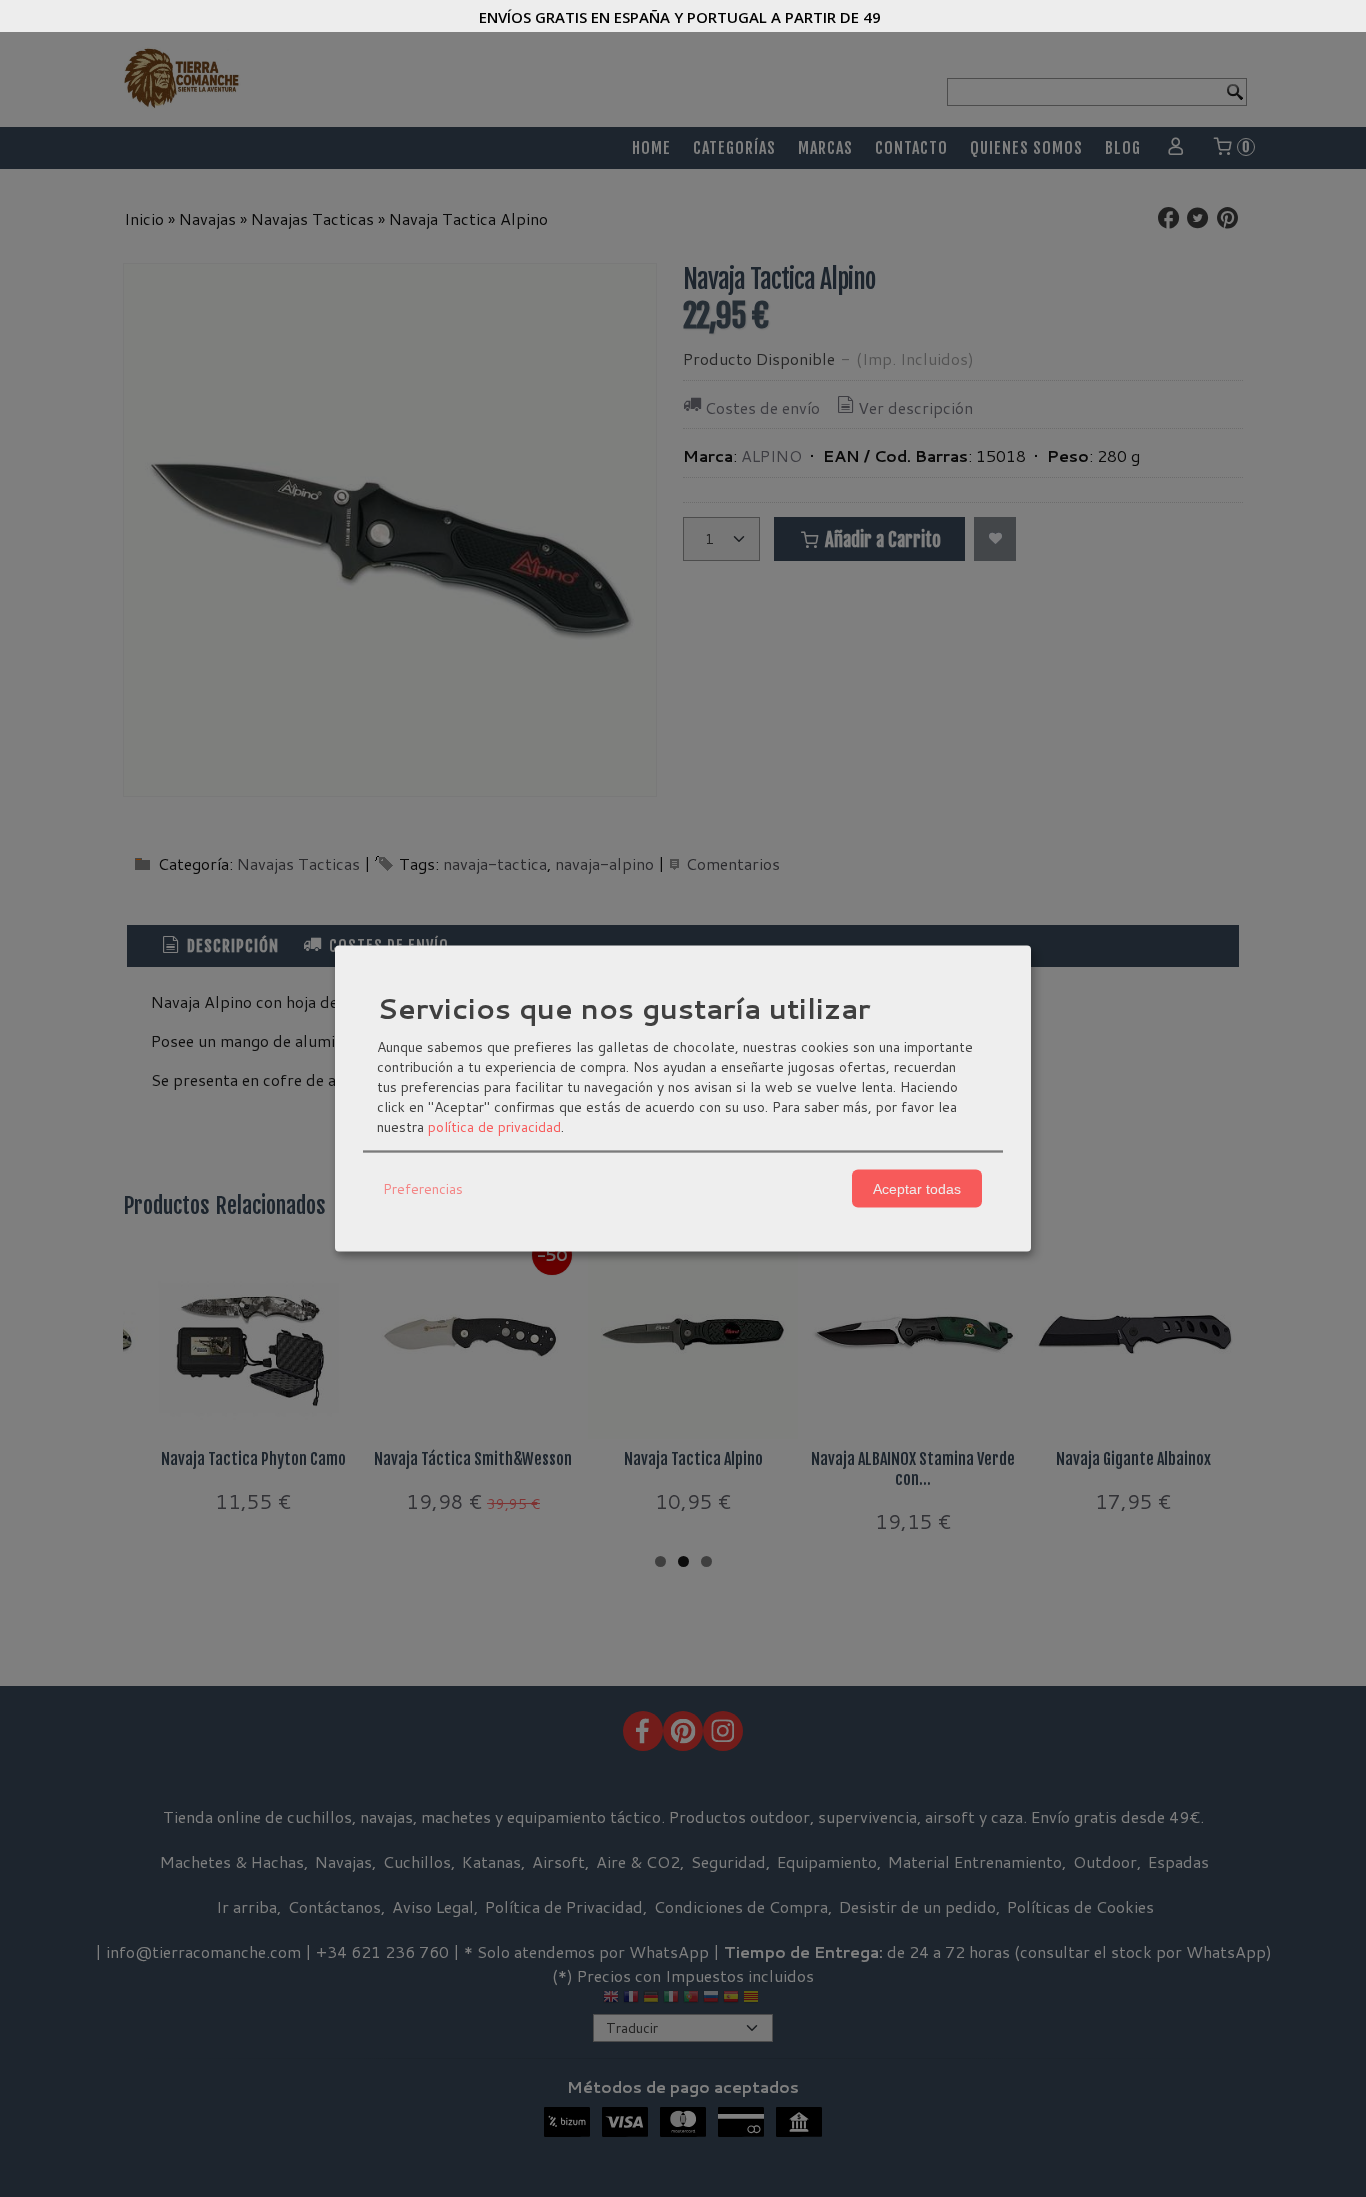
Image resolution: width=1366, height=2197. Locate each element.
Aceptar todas (917, 1188)
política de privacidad (494, 1127)
